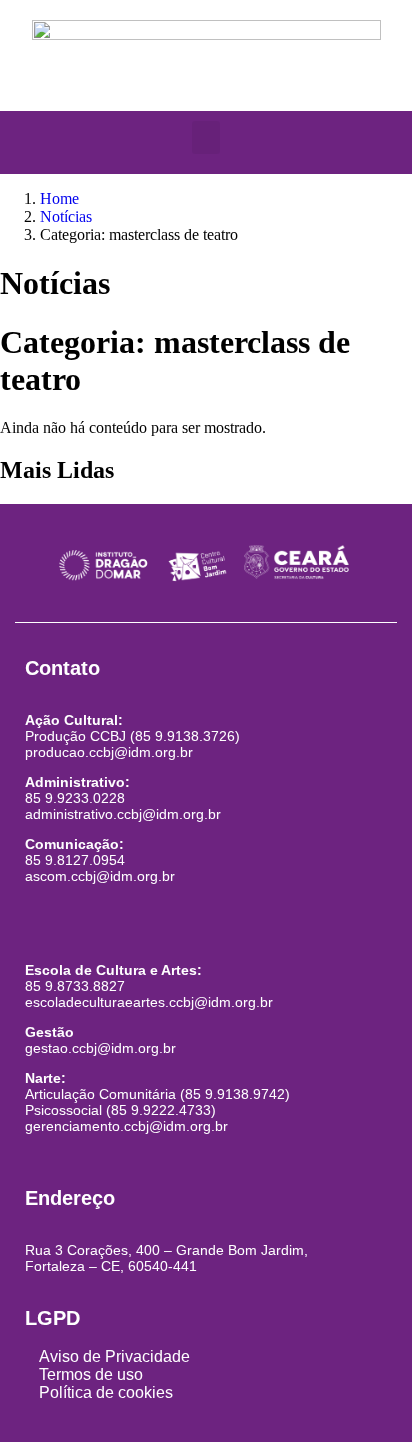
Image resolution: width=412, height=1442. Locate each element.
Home (59, 198)
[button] (206, 137)
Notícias (66, 216)
